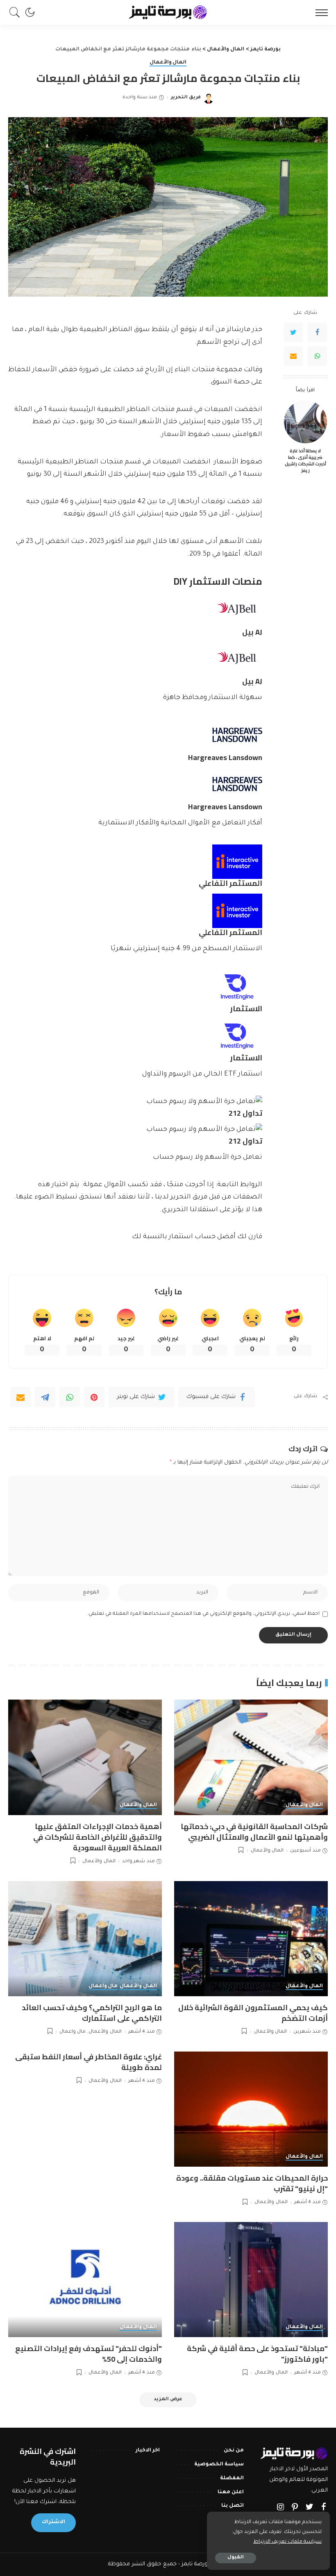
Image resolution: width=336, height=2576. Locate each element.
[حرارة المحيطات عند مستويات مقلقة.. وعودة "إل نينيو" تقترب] (251, 2109)
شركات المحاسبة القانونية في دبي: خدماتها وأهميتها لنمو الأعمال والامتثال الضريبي (254, 1832)
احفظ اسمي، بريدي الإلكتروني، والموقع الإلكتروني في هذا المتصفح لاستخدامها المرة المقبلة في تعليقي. (203, 1614)
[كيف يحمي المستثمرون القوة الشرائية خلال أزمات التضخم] (251, 1939)
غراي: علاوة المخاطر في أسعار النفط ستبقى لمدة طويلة (89, 2062)
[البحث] (17, 12)
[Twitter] (293, 332)
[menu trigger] (320, 12)
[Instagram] (281, 2508)
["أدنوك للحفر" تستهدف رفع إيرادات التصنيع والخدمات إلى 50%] (85, 2280)
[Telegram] (45, 1397)
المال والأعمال (168, 63)
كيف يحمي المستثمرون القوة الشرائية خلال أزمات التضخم (253, 2013)
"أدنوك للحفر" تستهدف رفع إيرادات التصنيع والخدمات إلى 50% (89, 2354)
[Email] (293, 356)
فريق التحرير (186, 98)
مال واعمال (103, 1986)
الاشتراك (53, 2522)
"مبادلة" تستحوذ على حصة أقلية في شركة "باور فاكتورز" (257, 2354)
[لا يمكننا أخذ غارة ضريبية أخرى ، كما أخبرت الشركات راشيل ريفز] (305, 422)
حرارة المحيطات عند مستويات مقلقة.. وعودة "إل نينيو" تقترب (252, 2183)
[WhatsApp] (317, 356)
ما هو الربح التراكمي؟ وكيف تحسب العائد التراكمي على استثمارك (92, 2013)
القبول (236, 2558)
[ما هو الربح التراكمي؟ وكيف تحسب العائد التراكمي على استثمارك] (85, 1939)
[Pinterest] (94, 1397)
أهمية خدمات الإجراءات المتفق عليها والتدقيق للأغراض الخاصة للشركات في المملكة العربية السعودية (98, 1837)
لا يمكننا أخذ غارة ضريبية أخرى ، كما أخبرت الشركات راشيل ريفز (305, 461)
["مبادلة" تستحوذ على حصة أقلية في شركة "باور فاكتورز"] (251, 2280)
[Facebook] (317, 332)
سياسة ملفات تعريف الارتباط (287, 2542)
